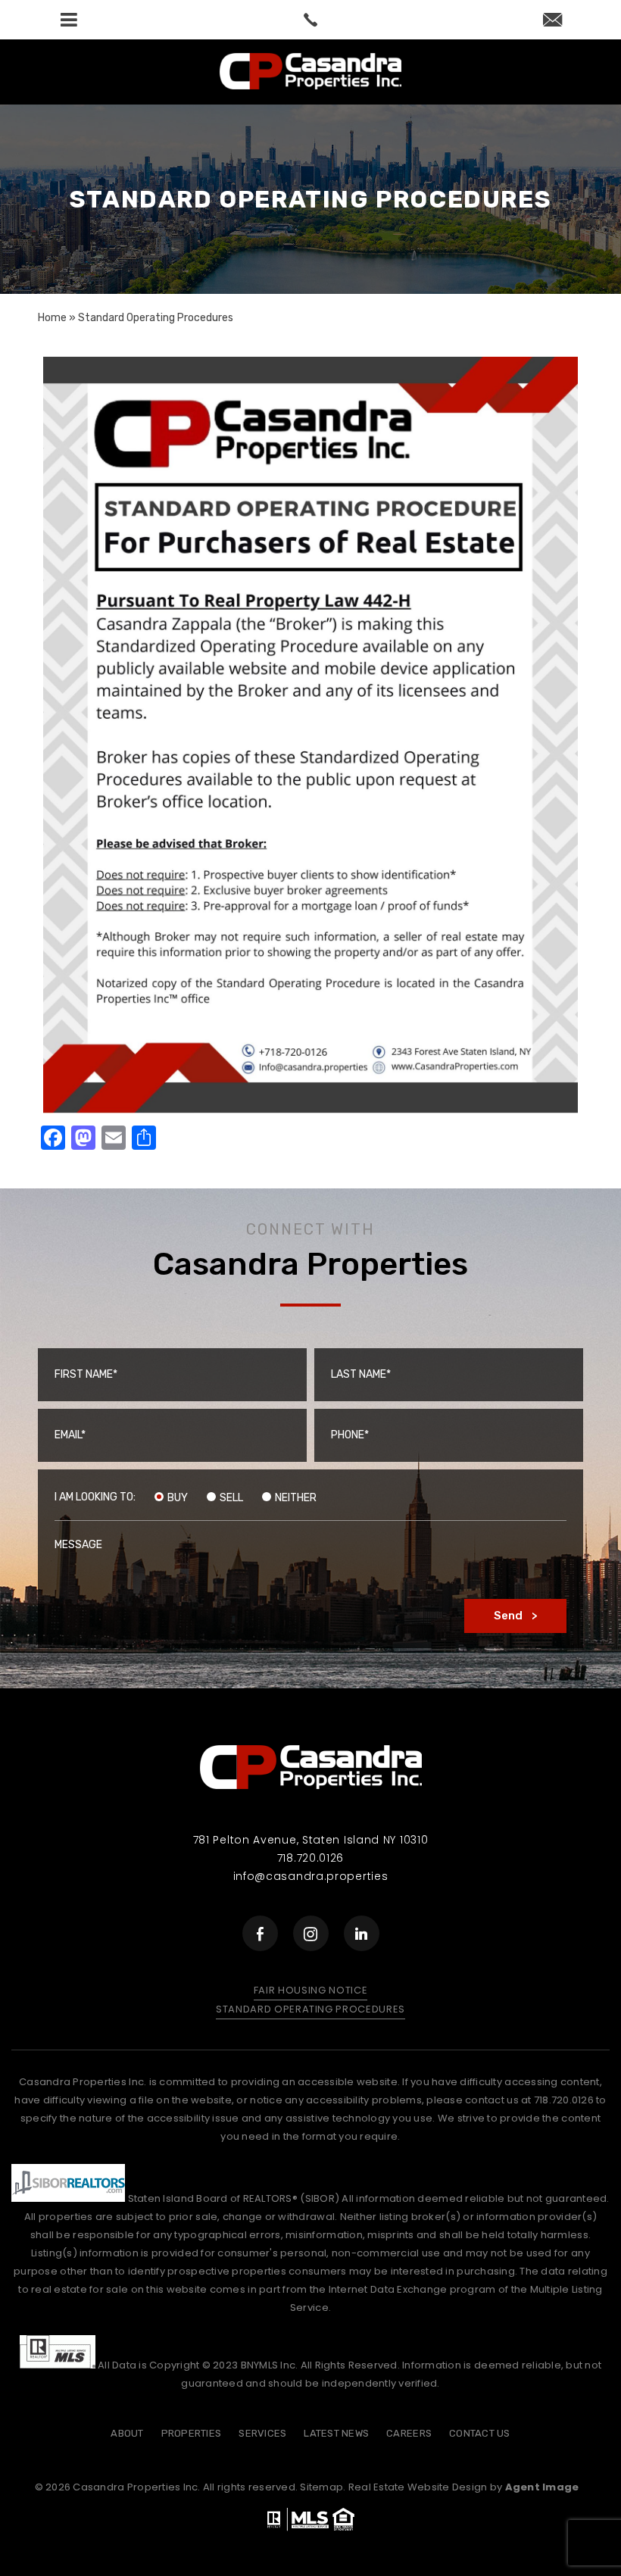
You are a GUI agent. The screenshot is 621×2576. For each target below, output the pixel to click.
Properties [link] (192, 2433)
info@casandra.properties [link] (311, 1876)
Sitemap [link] (321, 2487)
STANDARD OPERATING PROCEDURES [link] (310, 2009)
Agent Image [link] (542, 2487)
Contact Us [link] (480, 2433)
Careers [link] (409, 2433)
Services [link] (262, 2433)
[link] (310, 20)
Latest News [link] (336, 2433)
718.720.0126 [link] (310, 1858)
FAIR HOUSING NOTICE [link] (310, 1990)
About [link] (127, 2433)
